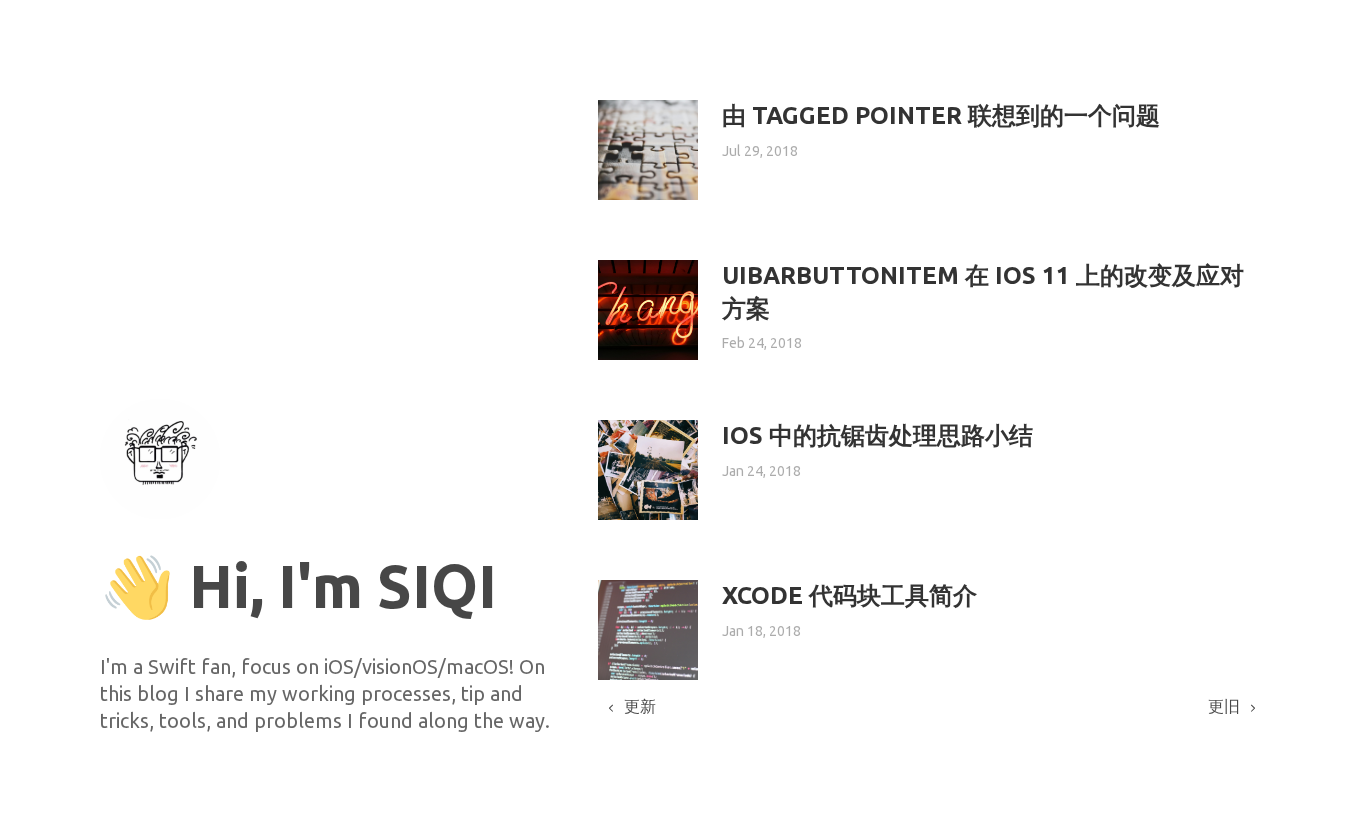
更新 (640, 706)
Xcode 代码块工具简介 (849, 595)
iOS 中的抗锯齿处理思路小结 (877, 435)
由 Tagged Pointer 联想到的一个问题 (941, 115)
